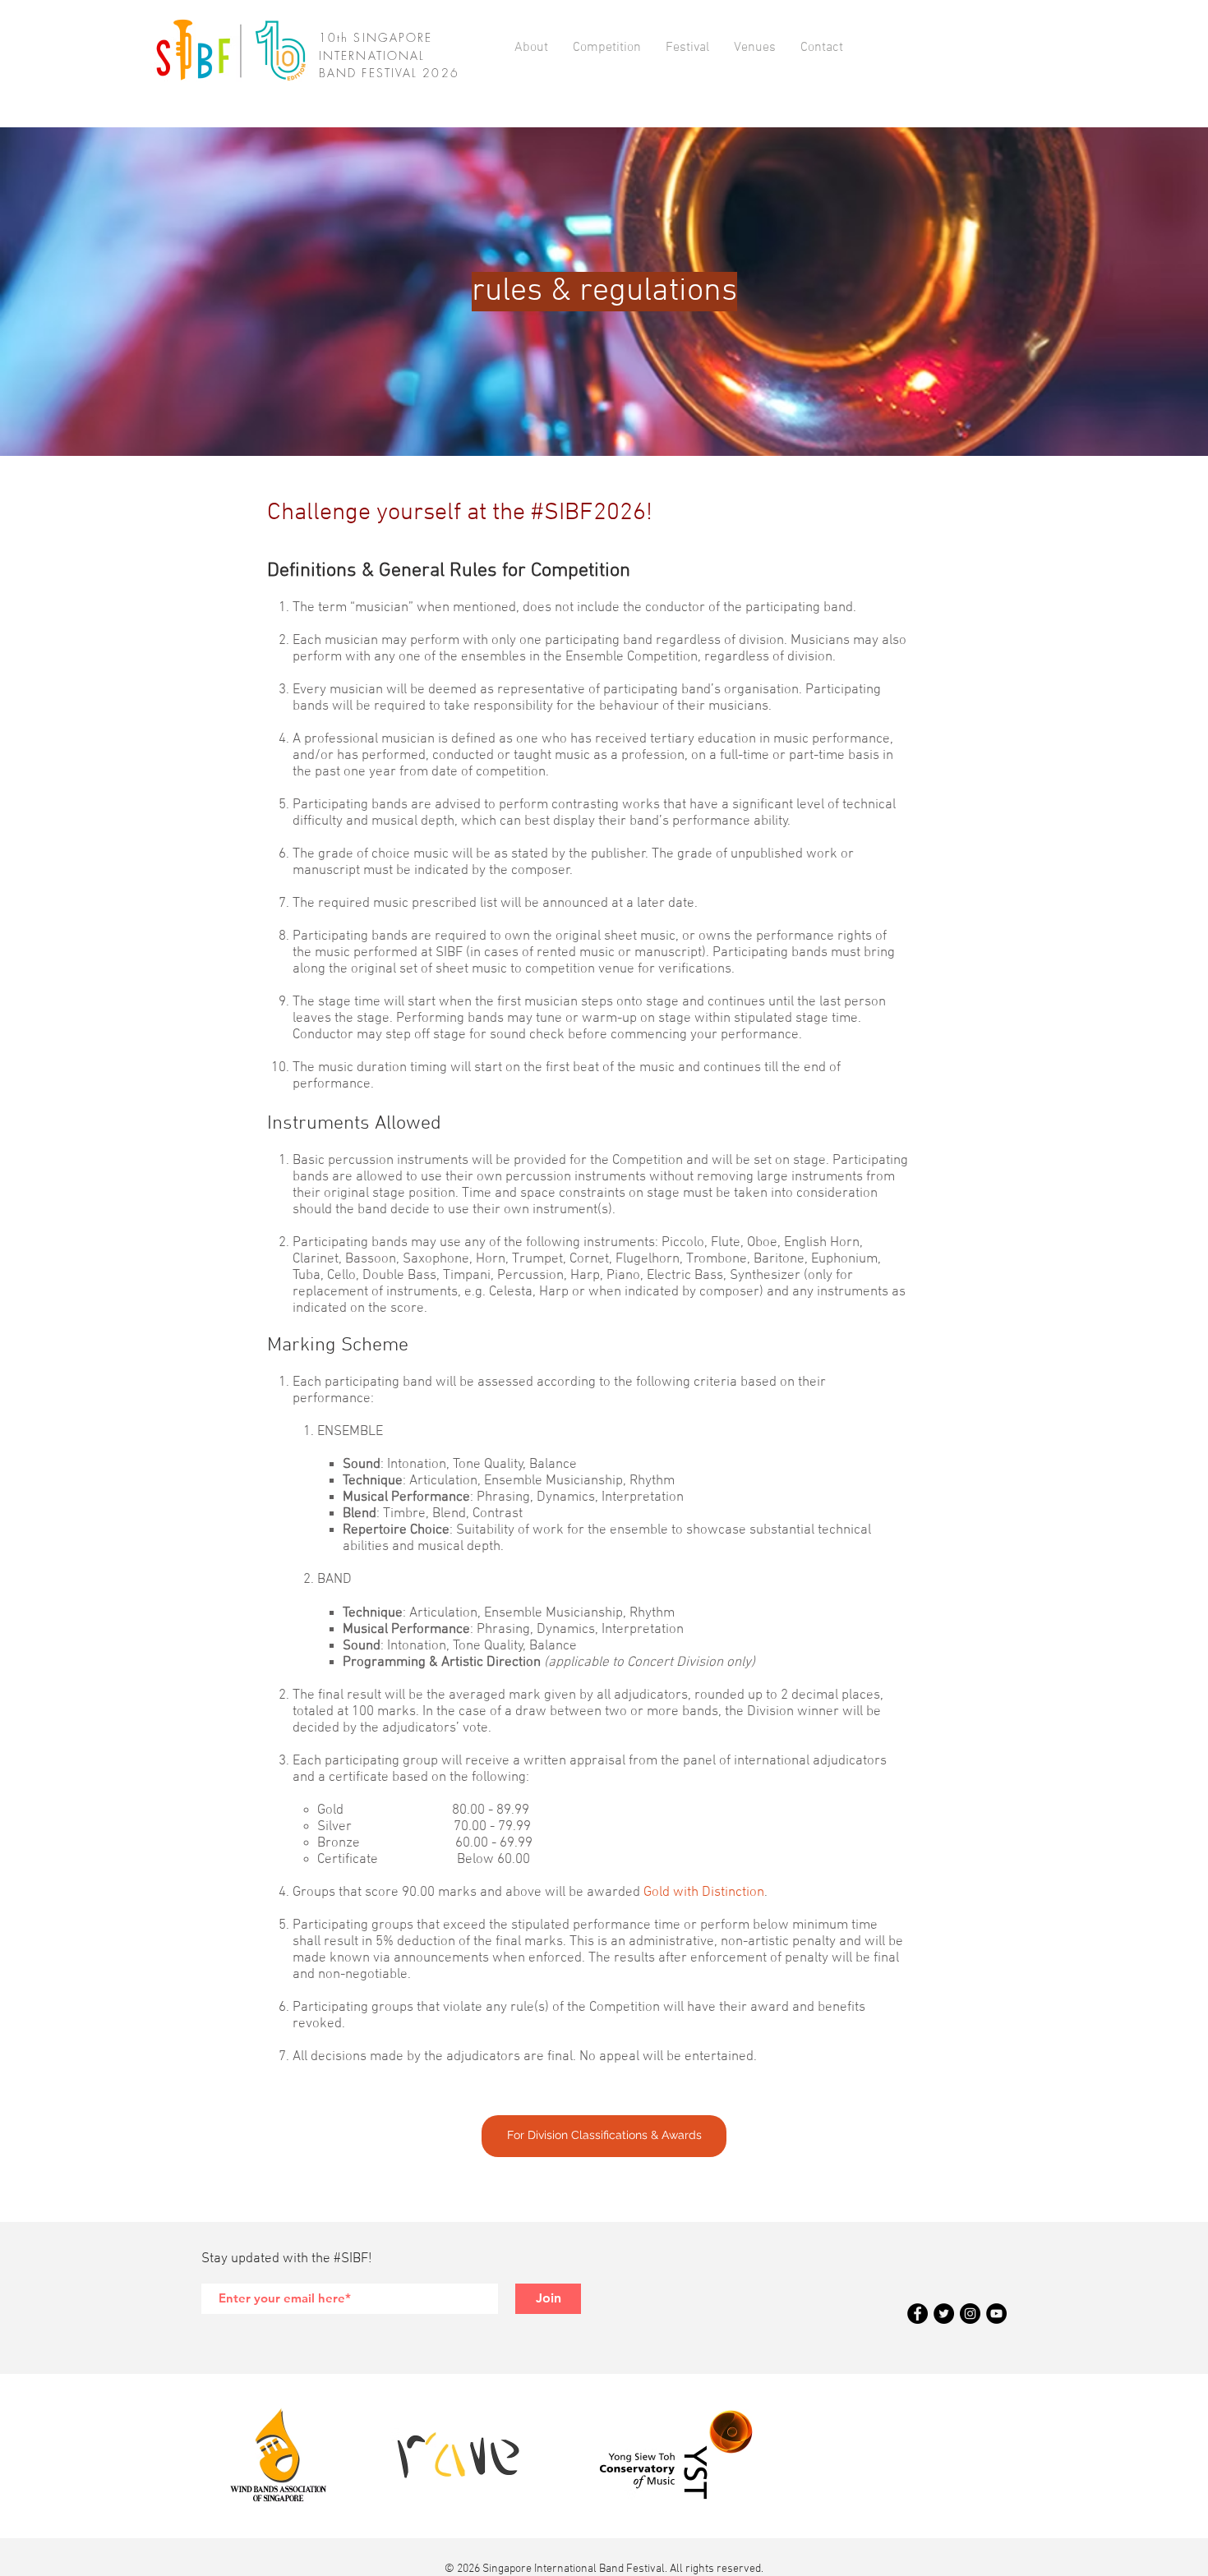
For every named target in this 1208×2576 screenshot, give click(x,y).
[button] (531, 48)
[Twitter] (944, 2314)
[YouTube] (996, 2314)
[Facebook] (918, 2314)
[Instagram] (970, 2314)
